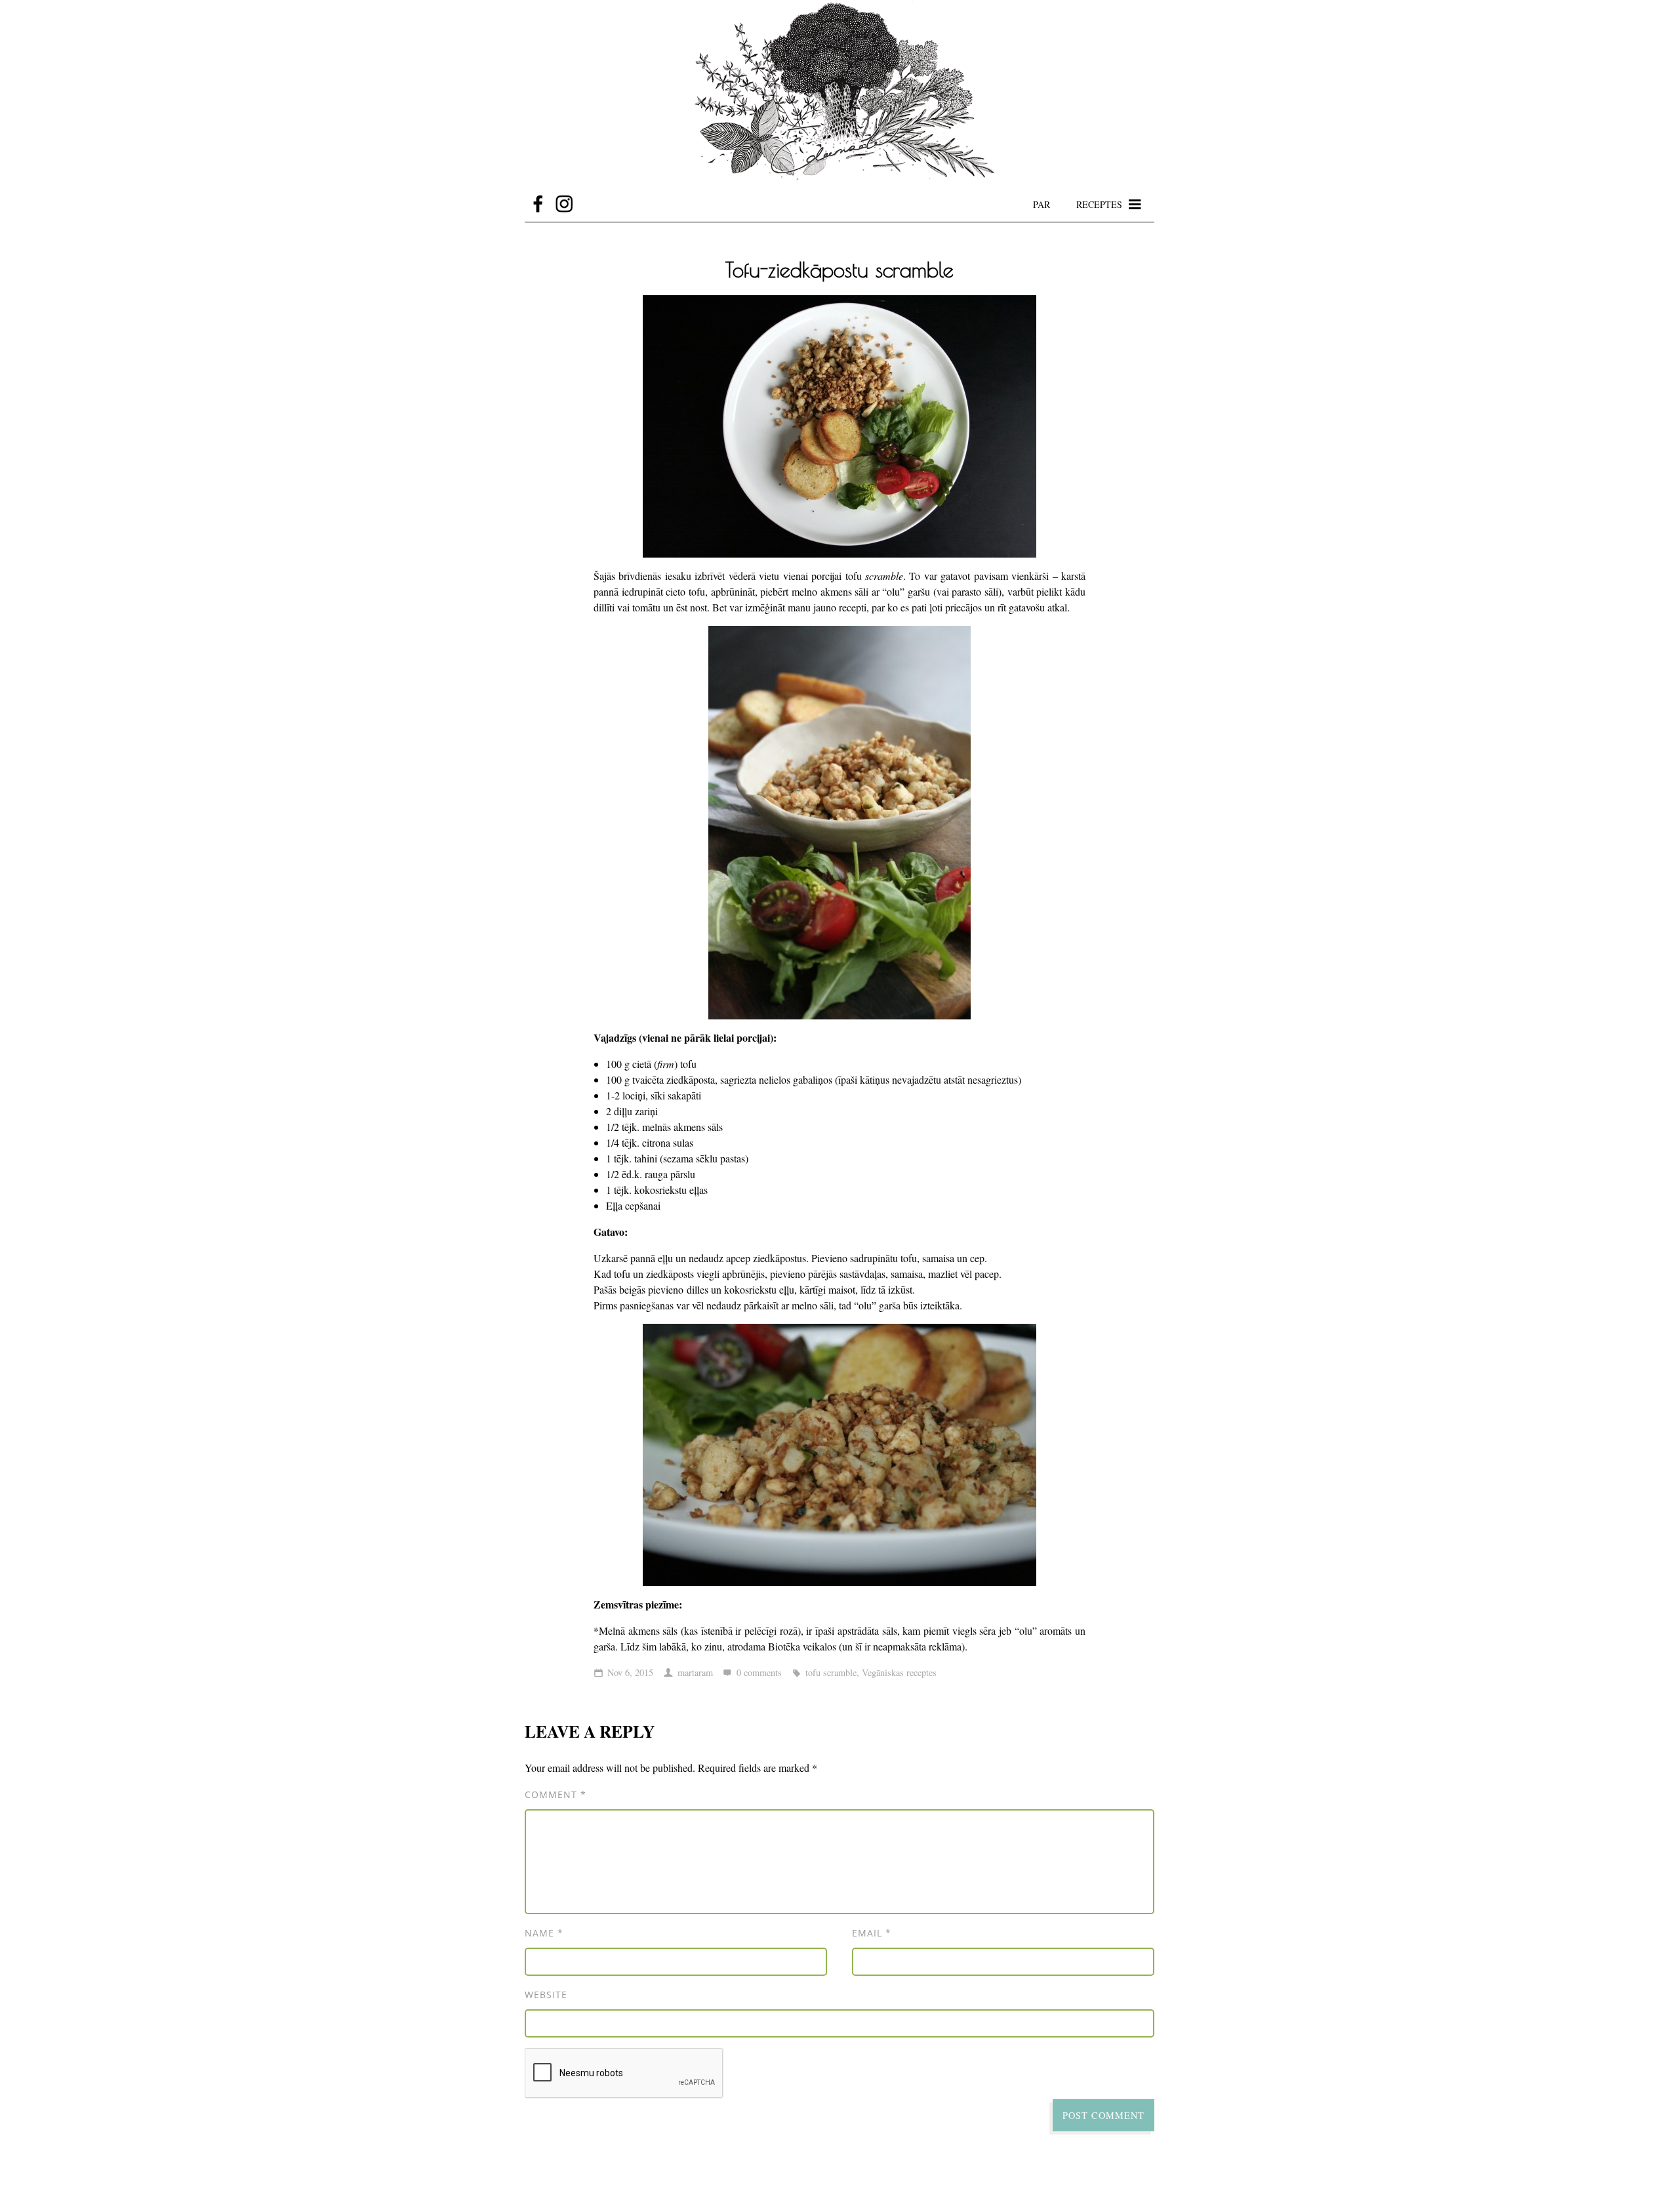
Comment (556, 1794)
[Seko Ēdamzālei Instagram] (564, 204)
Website (546, 1995)
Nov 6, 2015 (630, 1672)
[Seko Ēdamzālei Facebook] (538, 204)
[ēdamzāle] (839, 93)
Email (872, 1933)
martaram (695, 1672)
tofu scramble (831, 1672)
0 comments (759, 1672)
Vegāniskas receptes (899, 1672)
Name (544, 1933)
